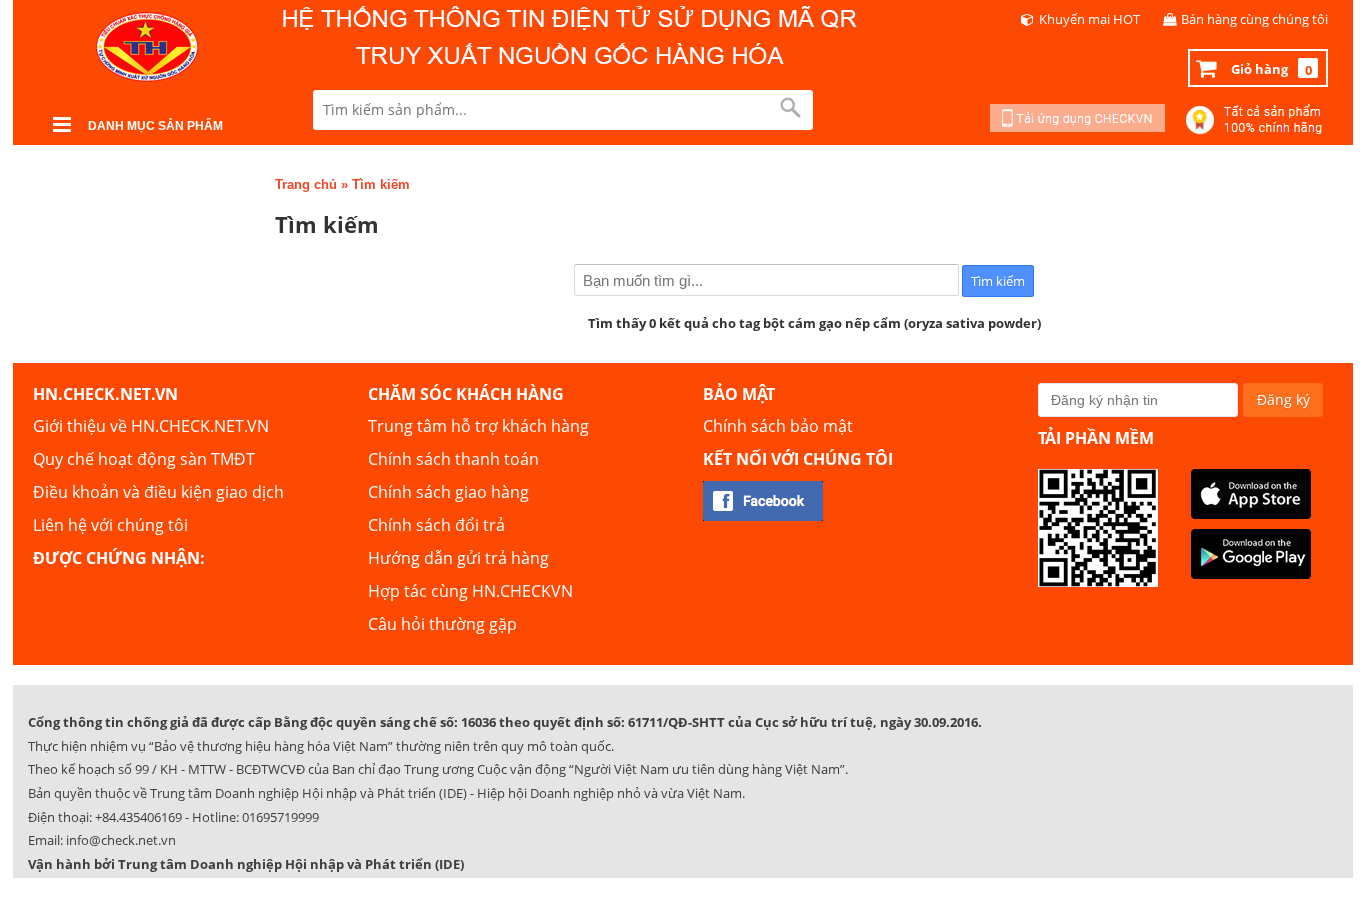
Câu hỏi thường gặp (442, 624)
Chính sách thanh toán (453, 459)
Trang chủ (306, 184)
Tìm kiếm (381, 184)
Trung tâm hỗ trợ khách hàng (478, 426)
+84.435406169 (138, 817)
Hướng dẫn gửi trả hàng (458, 558)
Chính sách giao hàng (448, 492)
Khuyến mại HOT (1089, 19)
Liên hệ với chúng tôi (110, 525)
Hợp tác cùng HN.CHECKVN (470, 591)
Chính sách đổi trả (436, 525)
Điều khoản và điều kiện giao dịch (158, 492)
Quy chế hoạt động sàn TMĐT (144, 459)
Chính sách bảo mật (778, 426)
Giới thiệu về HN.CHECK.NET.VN (151, 426)
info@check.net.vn (121, 840)
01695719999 (280, 817)
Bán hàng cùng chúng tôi (1254, 19)
